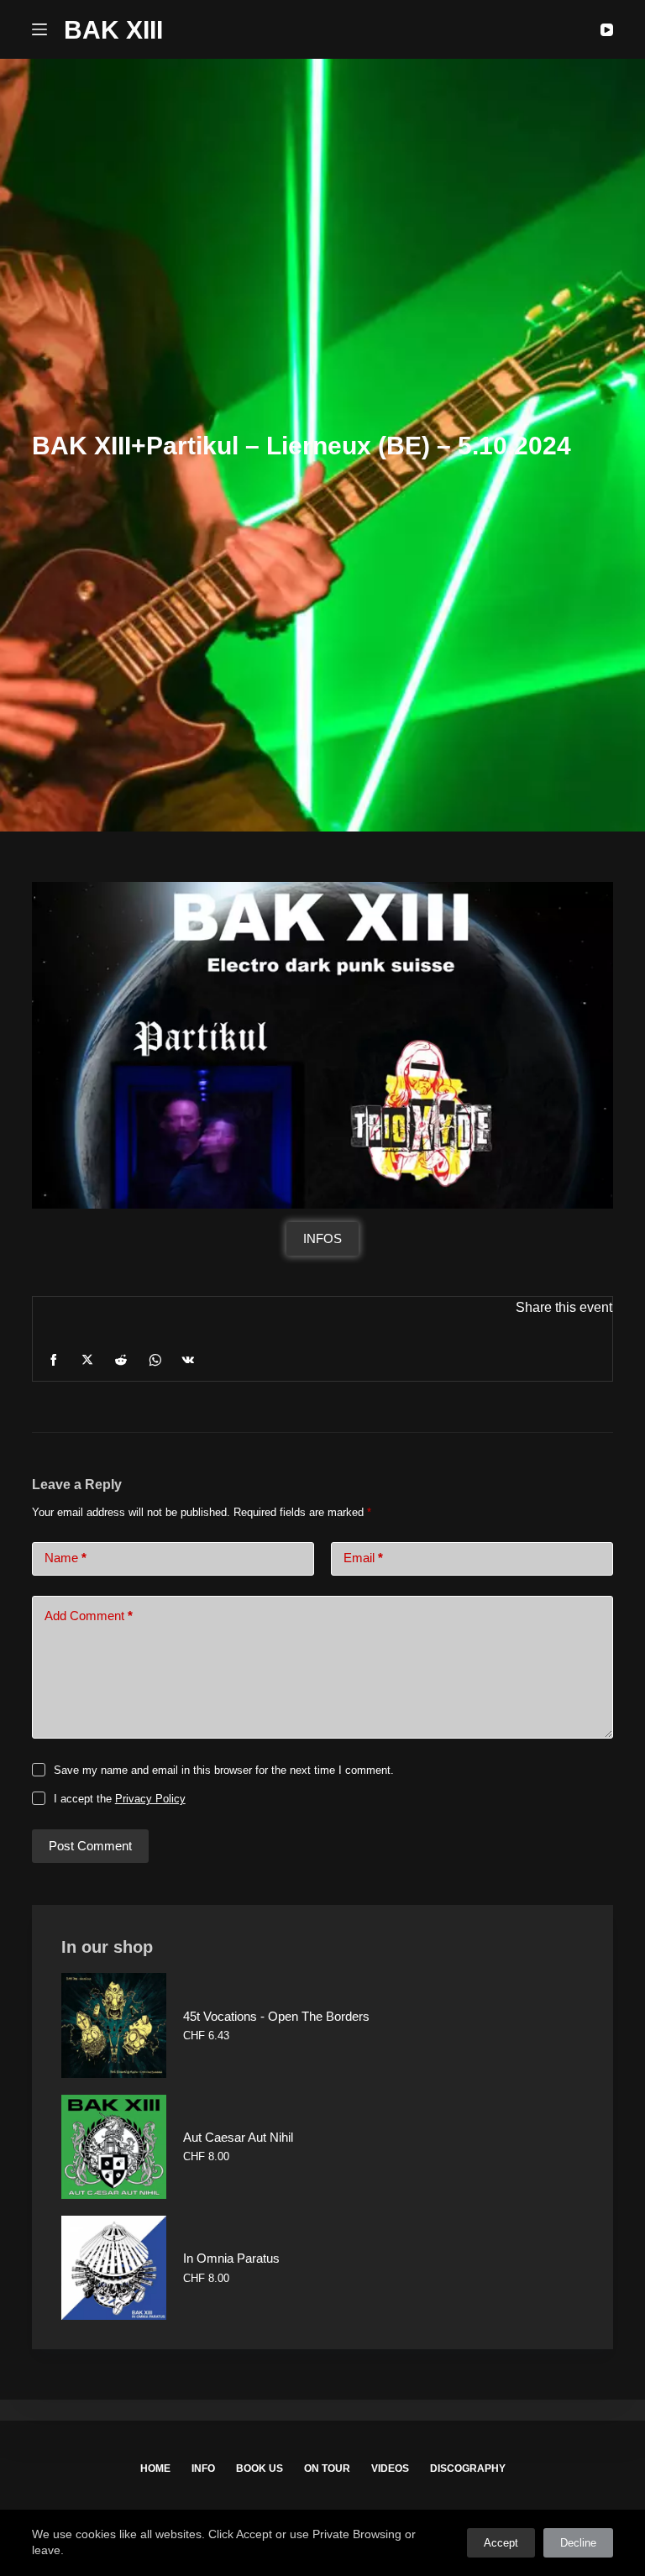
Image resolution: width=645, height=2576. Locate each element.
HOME (155, 2468)
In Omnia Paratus (231, 2258)
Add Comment (89, 1616)
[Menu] (39, 29)
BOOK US (260, 2468)
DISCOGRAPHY (468, 2468)
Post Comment (90, 1846)
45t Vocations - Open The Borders (276, 2016)
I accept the (120, 1799)
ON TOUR (327, 2468)
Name (66, 1558)
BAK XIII (113, 30)
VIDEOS (390, 2468)
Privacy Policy (150, 1799)
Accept (501, 2543)
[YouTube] (607, 30)
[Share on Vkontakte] (188, 1360)
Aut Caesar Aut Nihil (238, 2137)
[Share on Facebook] (54, 1360)
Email (363, 1558)
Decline (578, 2543)
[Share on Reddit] (121, 1360)
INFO (203, 2468)
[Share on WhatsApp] (155, 1360)
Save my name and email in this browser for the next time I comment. (224, 1770)
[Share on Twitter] (87, 1360)
